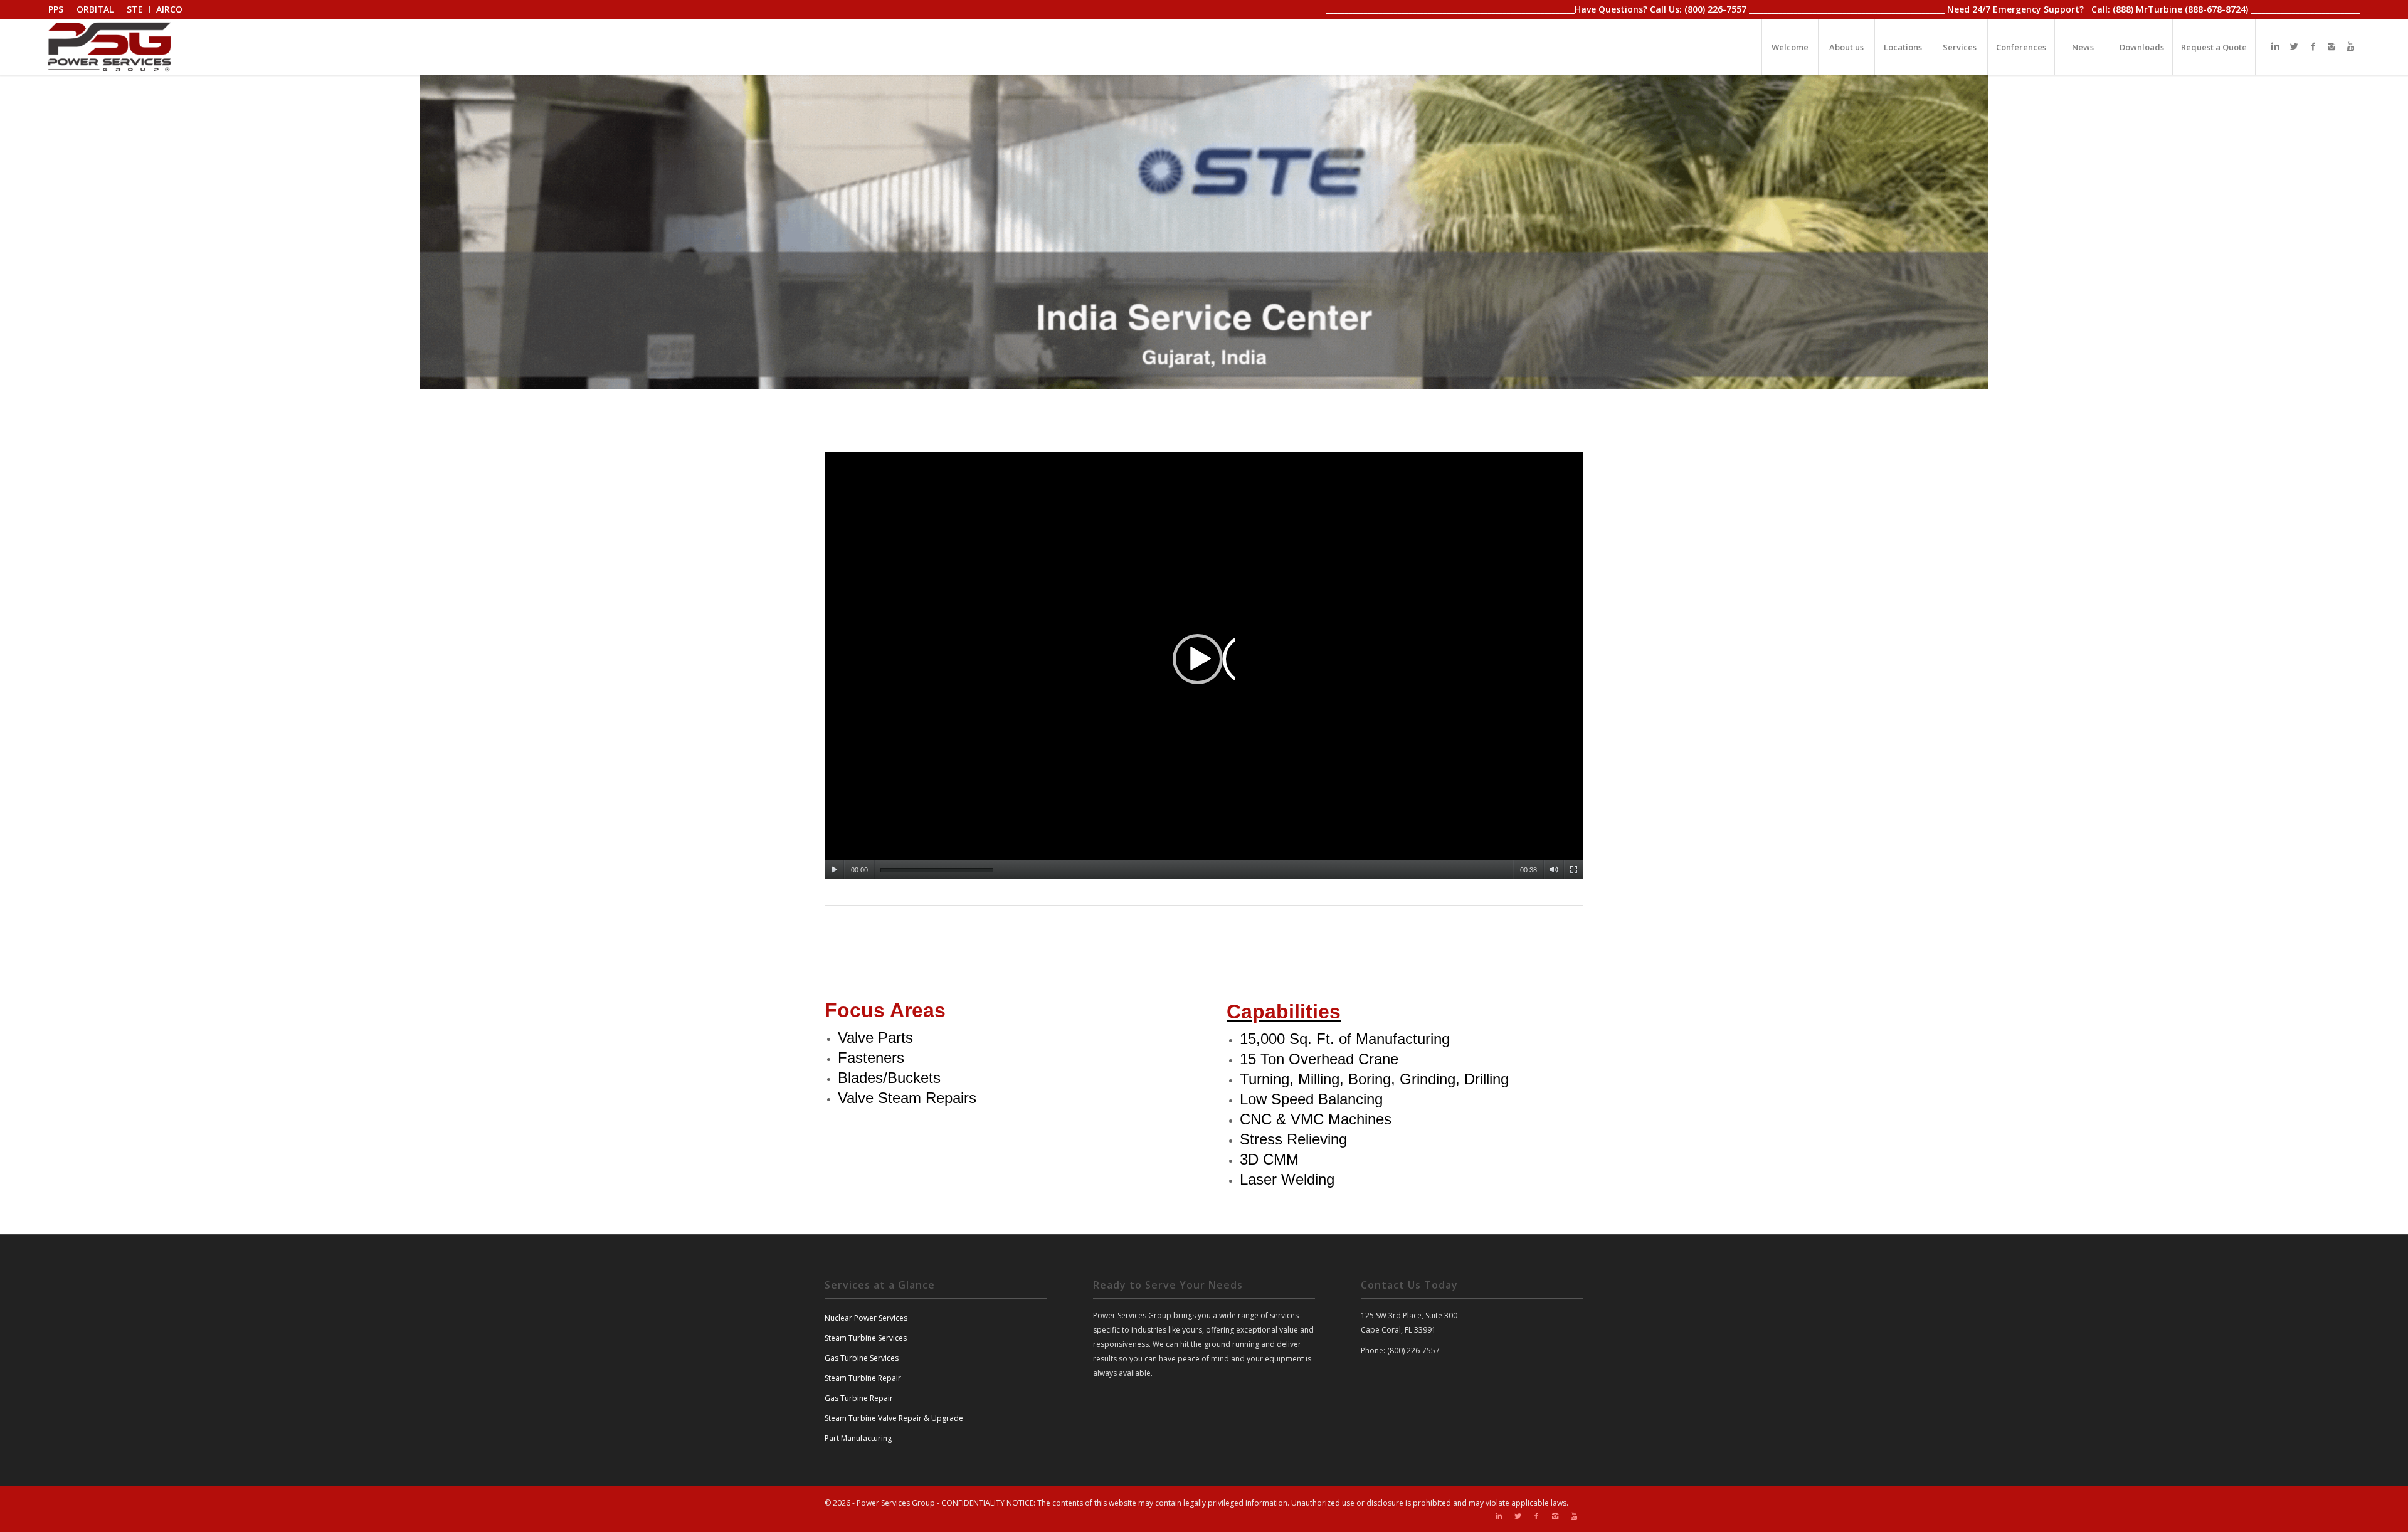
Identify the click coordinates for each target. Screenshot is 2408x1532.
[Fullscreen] (1574, 870)
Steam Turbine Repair (863, 1378)
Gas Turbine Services (862, 1358)
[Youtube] (2350, 46)
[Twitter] (2294, 46)
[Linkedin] (2275, 46)
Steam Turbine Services (866, 1338)
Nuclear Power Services (866, 1318)
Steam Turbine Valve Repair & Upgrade (894, 1418)
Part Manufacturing (858, 1438)
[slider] (937, 870)
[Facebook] (2313, 46)
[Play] (834, 870)
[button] (1204, 665)
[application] (1204, 666)
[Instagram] (2331, 46)
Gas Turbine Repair (859, 1398)
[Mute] (1554, 870)
